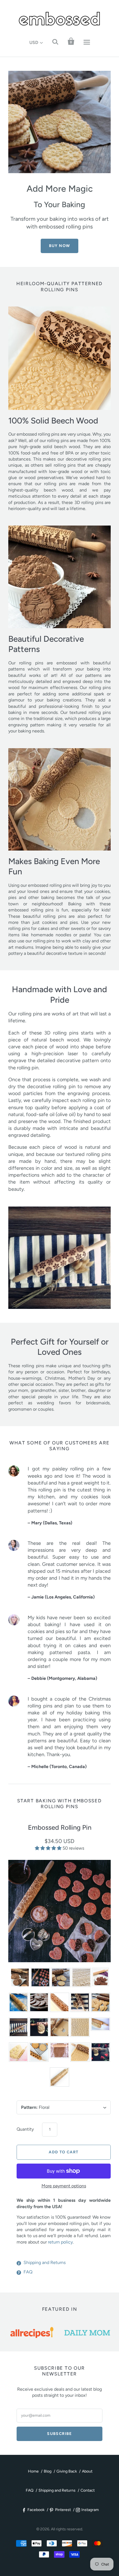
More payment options (64, 2186)
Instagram (90, 2510)
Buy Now (60, 246)
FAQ (28, 2272)
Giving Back (67, 2471)
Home (33, 2471)
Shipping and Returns (45, 2262)
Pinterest (63, 2510)
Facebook (36, 2510)
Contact (88, 2490)
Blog (48, 2471)
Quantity (25, 2129)
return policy (60, 2242)
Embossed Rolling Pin (60, 1827)
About (87, 2471)
